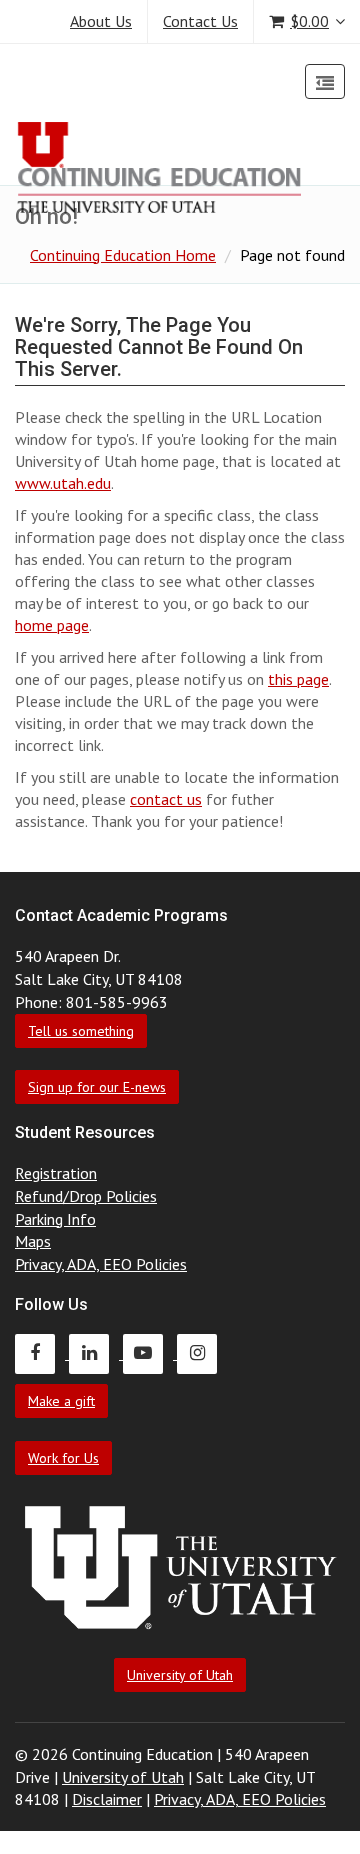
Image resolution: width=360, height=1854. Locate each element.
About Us (101, 21)
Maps (33, 1241)
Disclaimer (107, 1799)
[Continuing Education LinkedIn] (96, 1353)
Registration (56, 1173)
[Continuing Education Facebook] (42, 1353)
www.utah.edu (63, 483)
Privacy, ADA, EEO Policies (101, 1264)
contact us (166, 799)
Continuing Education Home (123, 255)
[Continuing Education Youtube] (150, 1353)
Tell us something (81, 1031)
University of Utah (180, 1675)
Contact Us (200, 21)
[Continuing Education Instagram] (202, 1353)
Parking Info (55, 1219)
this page (298, 679)
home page (52, 625)
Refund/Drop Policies (86, 1196)
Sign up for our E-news (97, 1087)
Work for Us (63, 1458)
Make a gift (61, 1401)
